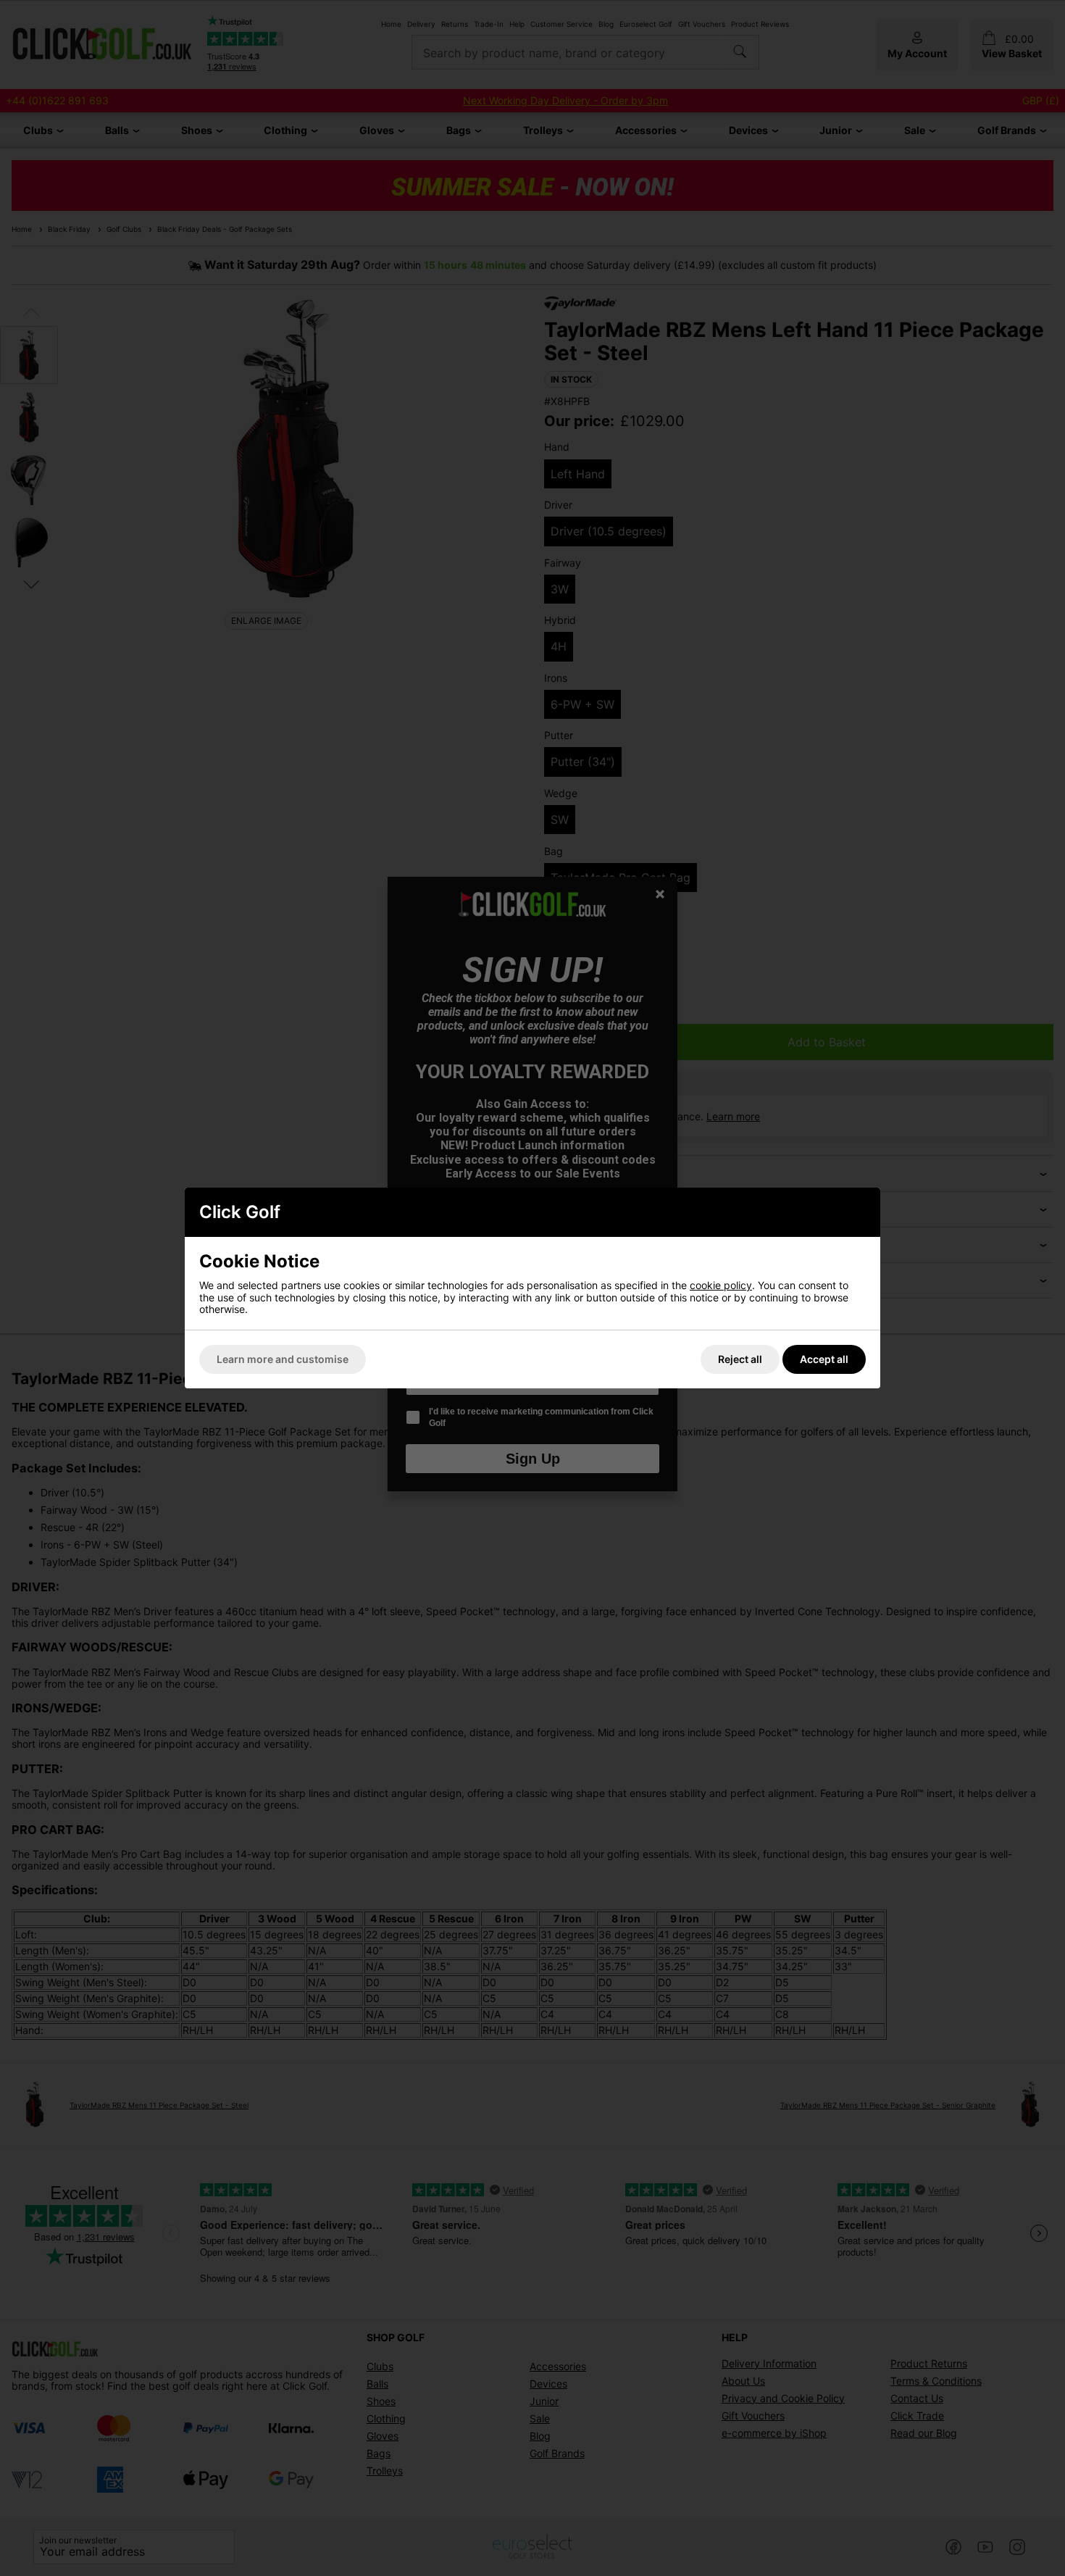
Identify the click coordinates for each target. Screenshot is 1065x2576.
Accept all (824, 1359)
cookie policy (721, 1285)
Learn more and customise (283, 1359)
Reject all (740, 1359)
